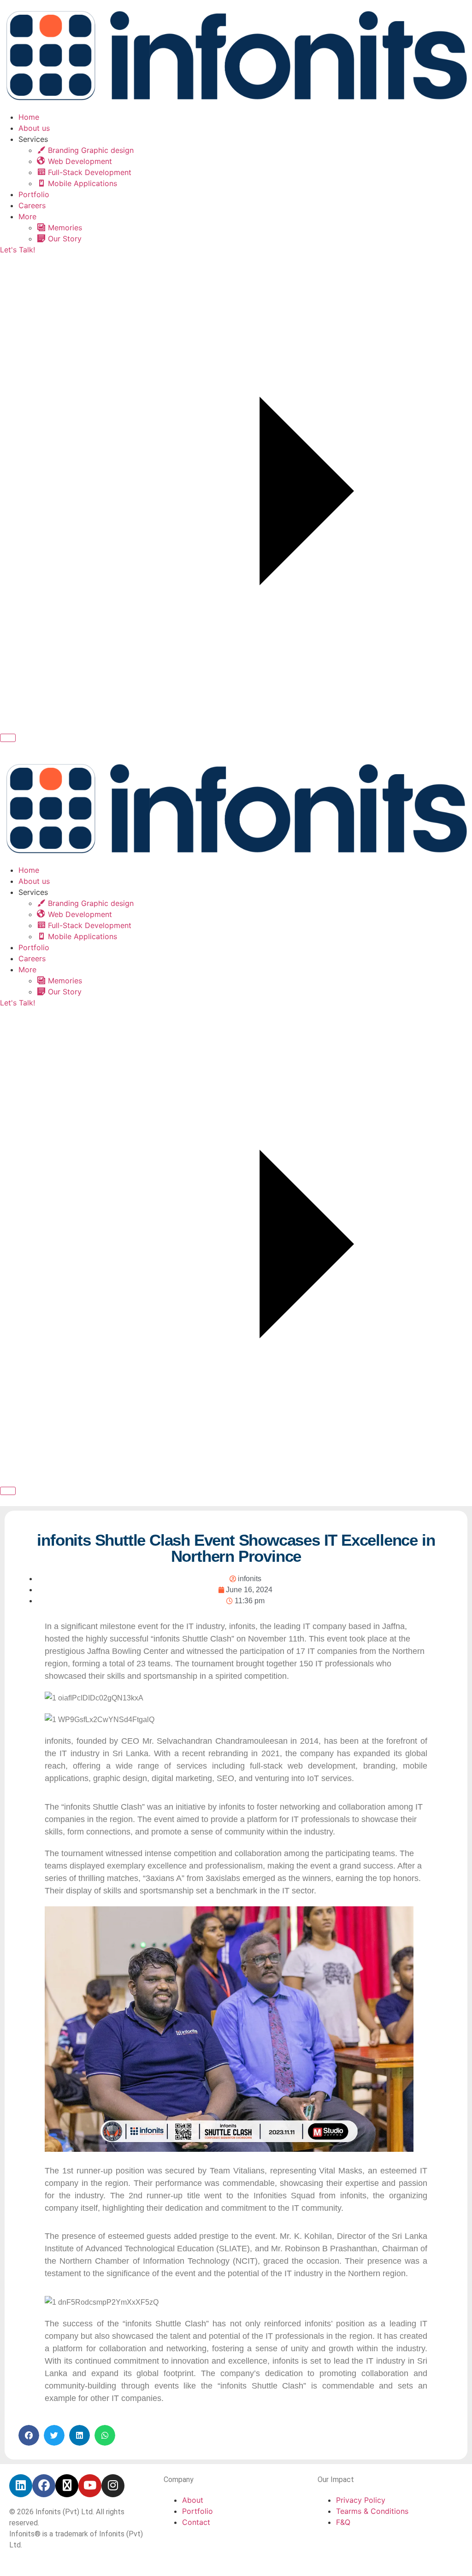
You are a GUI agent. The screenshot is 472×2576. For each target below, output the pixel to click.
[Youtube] (90, 2486)
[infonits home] (236, 106)
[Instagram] (113, 2486)
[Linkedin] (21, 2486)
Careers (32, 205)
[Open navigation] (8, 738)
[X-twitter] (67, 2486)
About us (34, 128)
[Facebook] (44, 2486)
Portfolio (34, 194)
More (27, 216)
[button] (29, 2435)
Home (29, 117)
